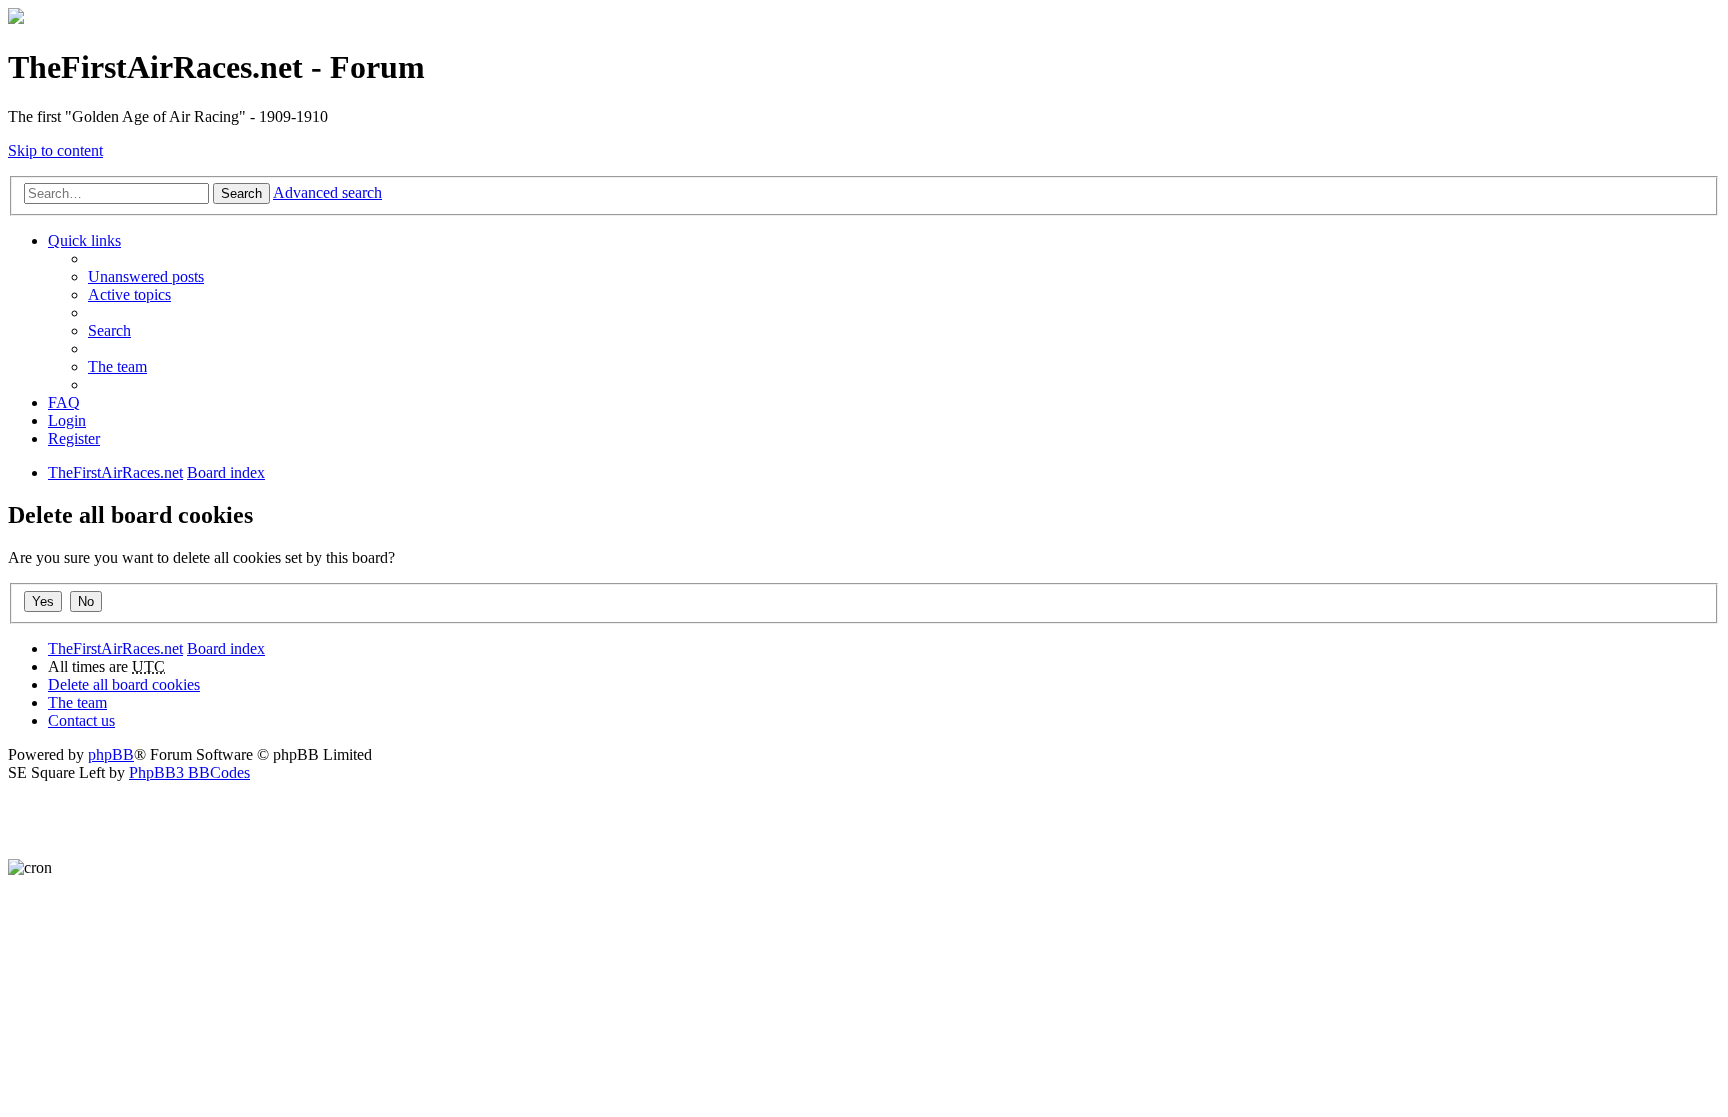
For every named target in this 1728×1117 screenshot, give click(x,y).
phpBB (111, 754)
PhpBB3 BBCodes (189, 772)
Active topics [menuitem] (129, 294)
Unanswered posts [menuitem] (146, 276)
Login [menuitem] (67, 420)
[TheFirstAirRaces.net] (16, 18)
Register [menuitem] (74, 438)
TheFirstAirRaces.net (115, 648)
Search (241, 193)
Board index (226, 648)
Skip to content (55, 150)
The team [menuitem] (117, 366)
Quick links (84, 240)
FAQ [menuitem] (64, 402)
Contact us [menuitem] (81, 720)
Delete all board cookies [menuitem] (124, 684)
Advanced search (327, 192)
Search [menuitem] (109, 330)
